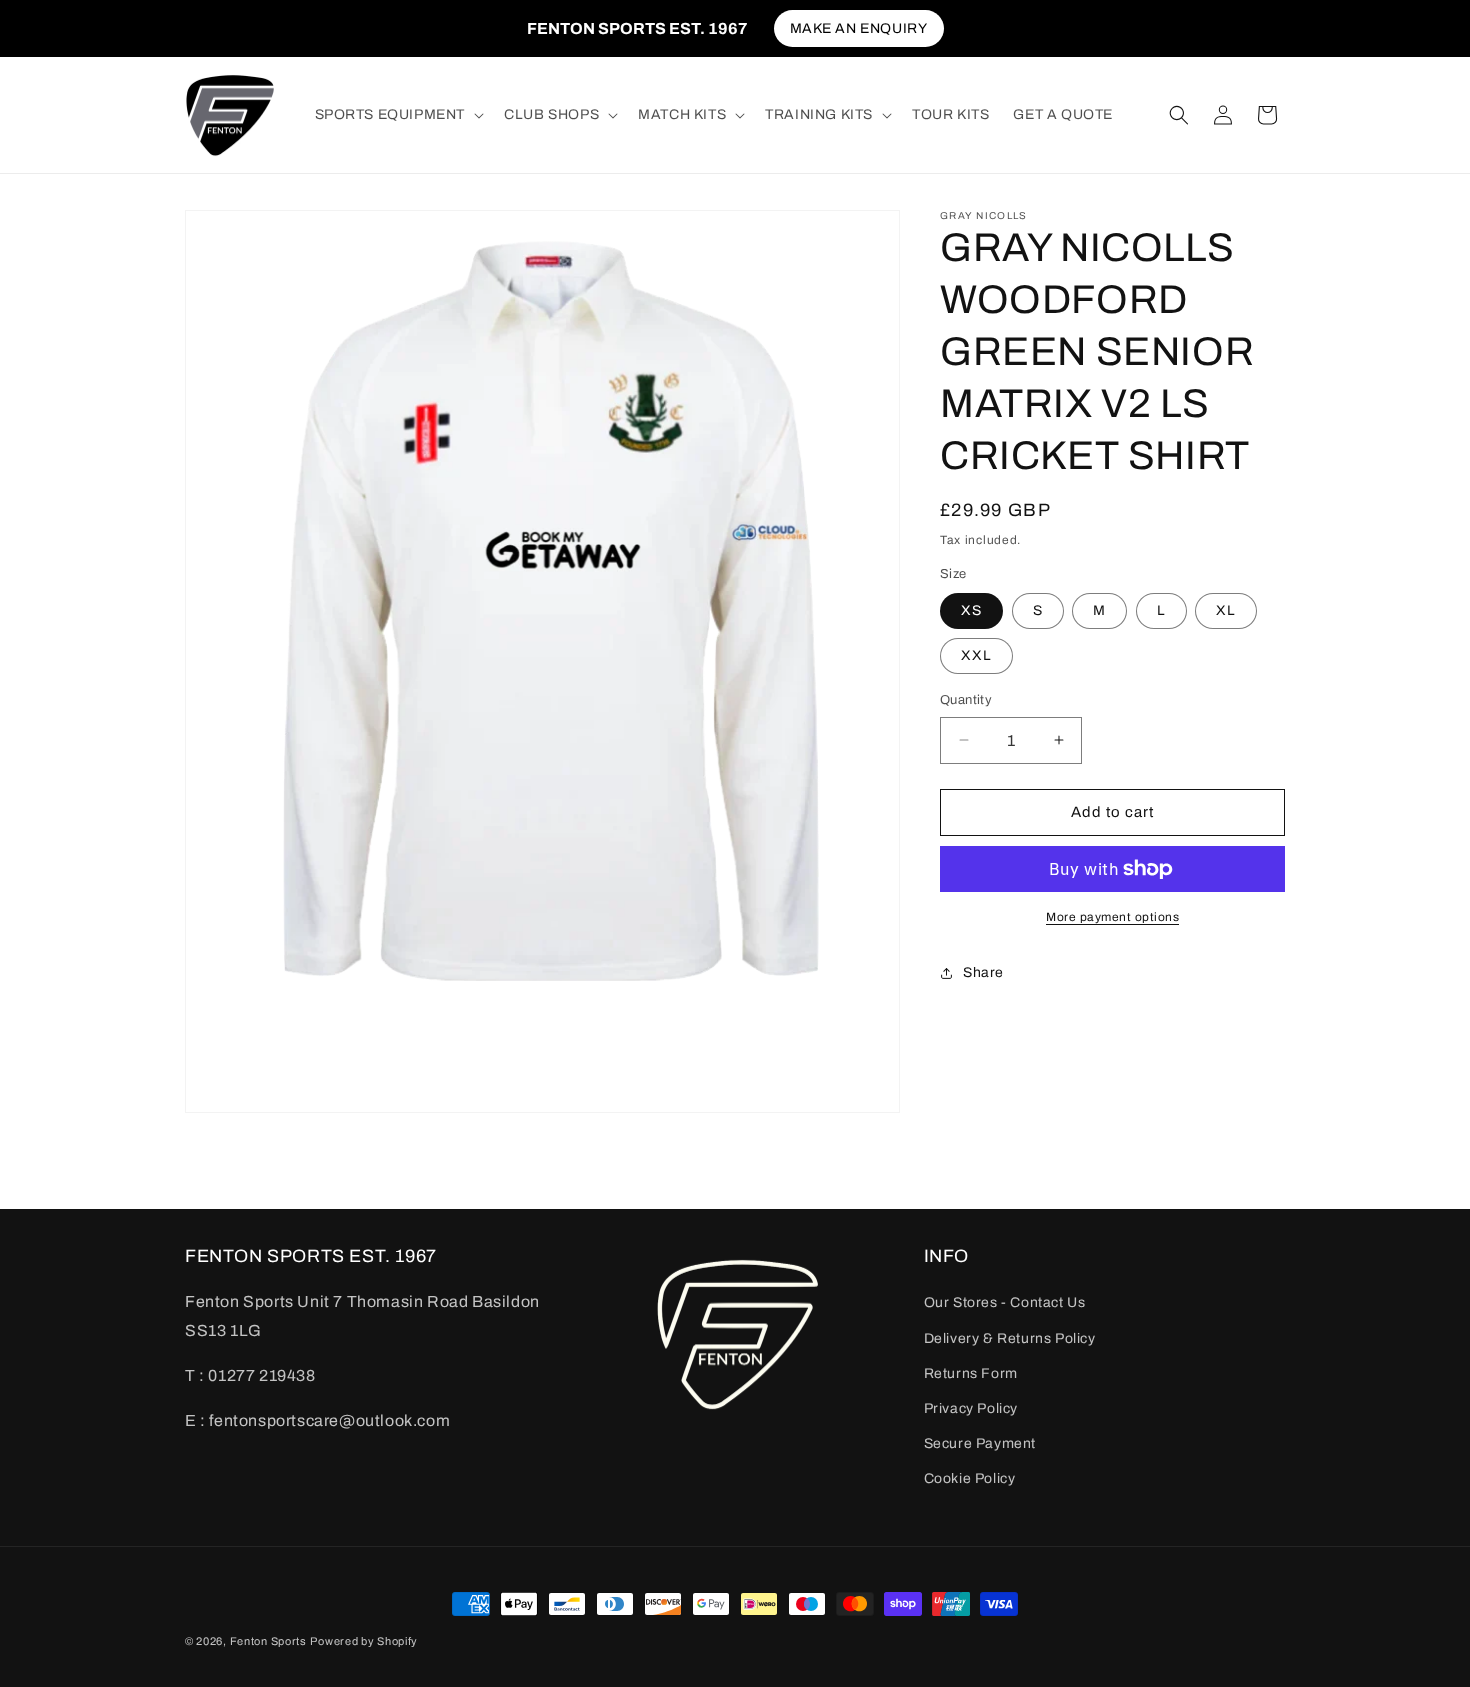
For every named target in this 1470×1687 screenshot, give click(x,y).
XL (1226, 610)
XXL (976, 655)
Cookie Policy (970, 1478)
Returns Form (971, 1372)
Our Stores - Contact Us (1005, 1302)
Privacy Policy (971, 1407)
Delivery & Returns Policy (1010, 1337)
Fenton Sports (268, 1641)
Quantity (966, 700)
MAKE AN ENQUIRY (859, 28)
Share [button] (983, 972)
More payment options (1112, 917)
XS (971, 610)
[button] (398, 115)
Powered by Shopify (364, 1641)
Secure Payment (980, 1443)
